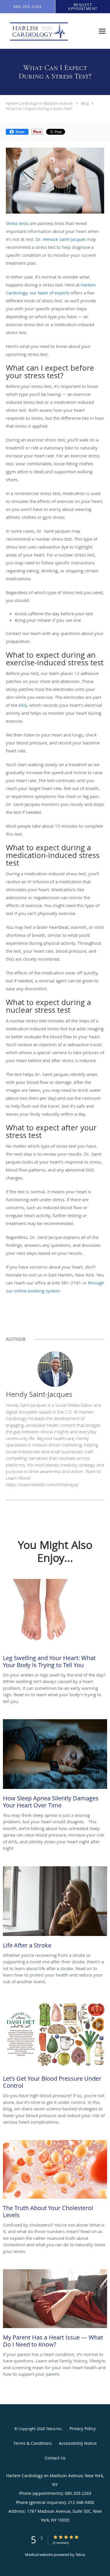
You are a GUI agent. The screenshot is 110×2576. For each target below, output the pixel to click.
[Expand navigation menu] (102, 31)
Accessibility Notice (78, 2443)
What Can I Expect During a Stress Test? (39, 109)
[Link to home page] (48, 31)
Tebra (80, 2555)
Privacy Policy (83, 2428)
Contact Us (55, 2458)
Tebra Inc (54, 2429)
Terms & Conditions (33, 2443)
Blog (85, 103)
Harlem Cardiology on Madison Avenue (39, 103)
